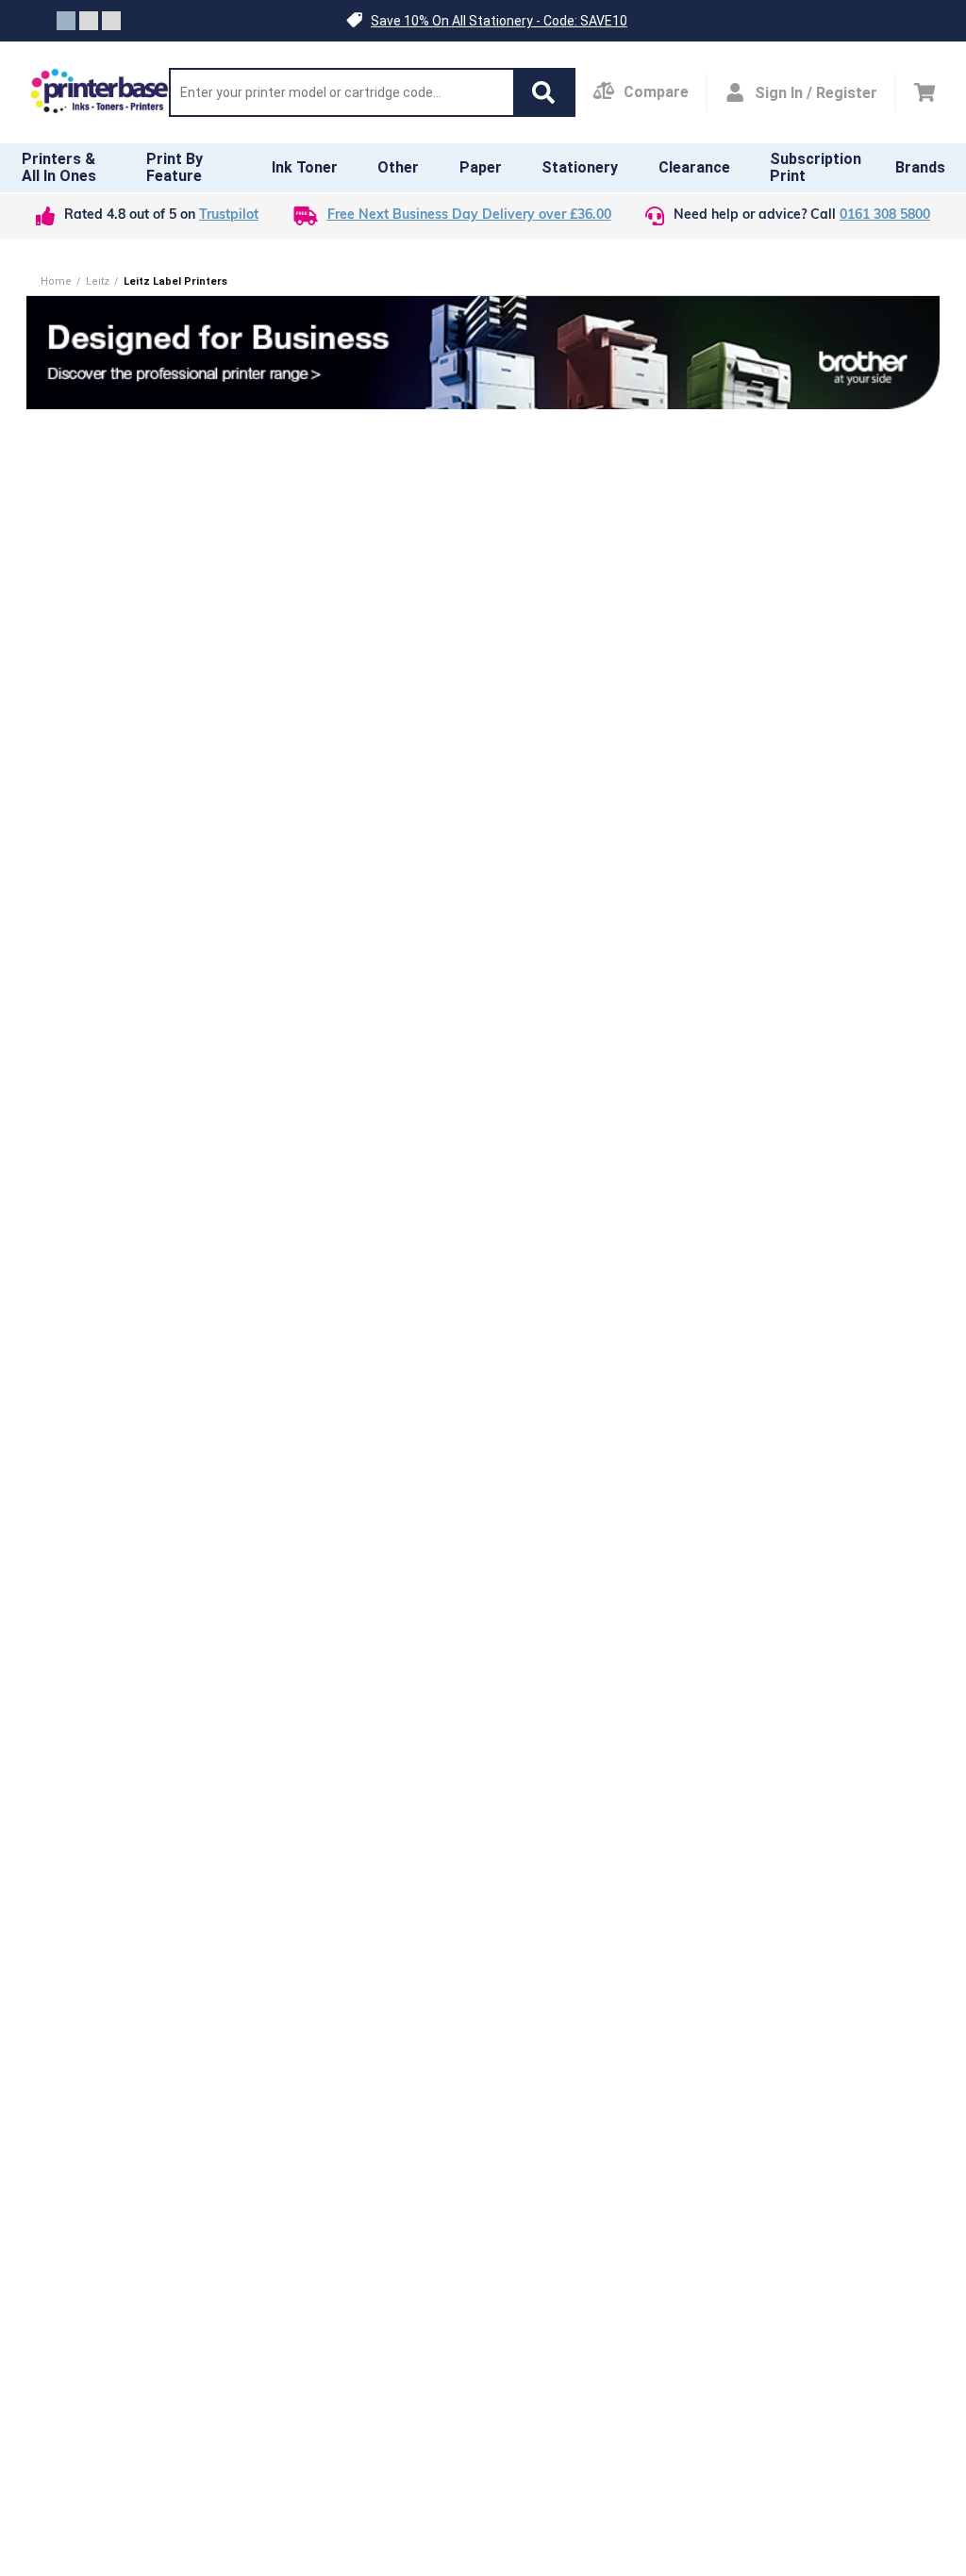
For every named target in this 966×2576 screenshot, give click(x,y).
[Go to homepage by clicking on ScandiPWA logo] (100, 92)
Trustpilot (229, 215)
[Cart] (924, 92)
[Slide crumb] (66, 21)
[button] (483, 21)
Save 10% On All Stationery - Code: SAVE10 (499, 21)
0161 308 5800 (885, 215)
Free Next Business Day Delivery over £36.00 (469, 215)
